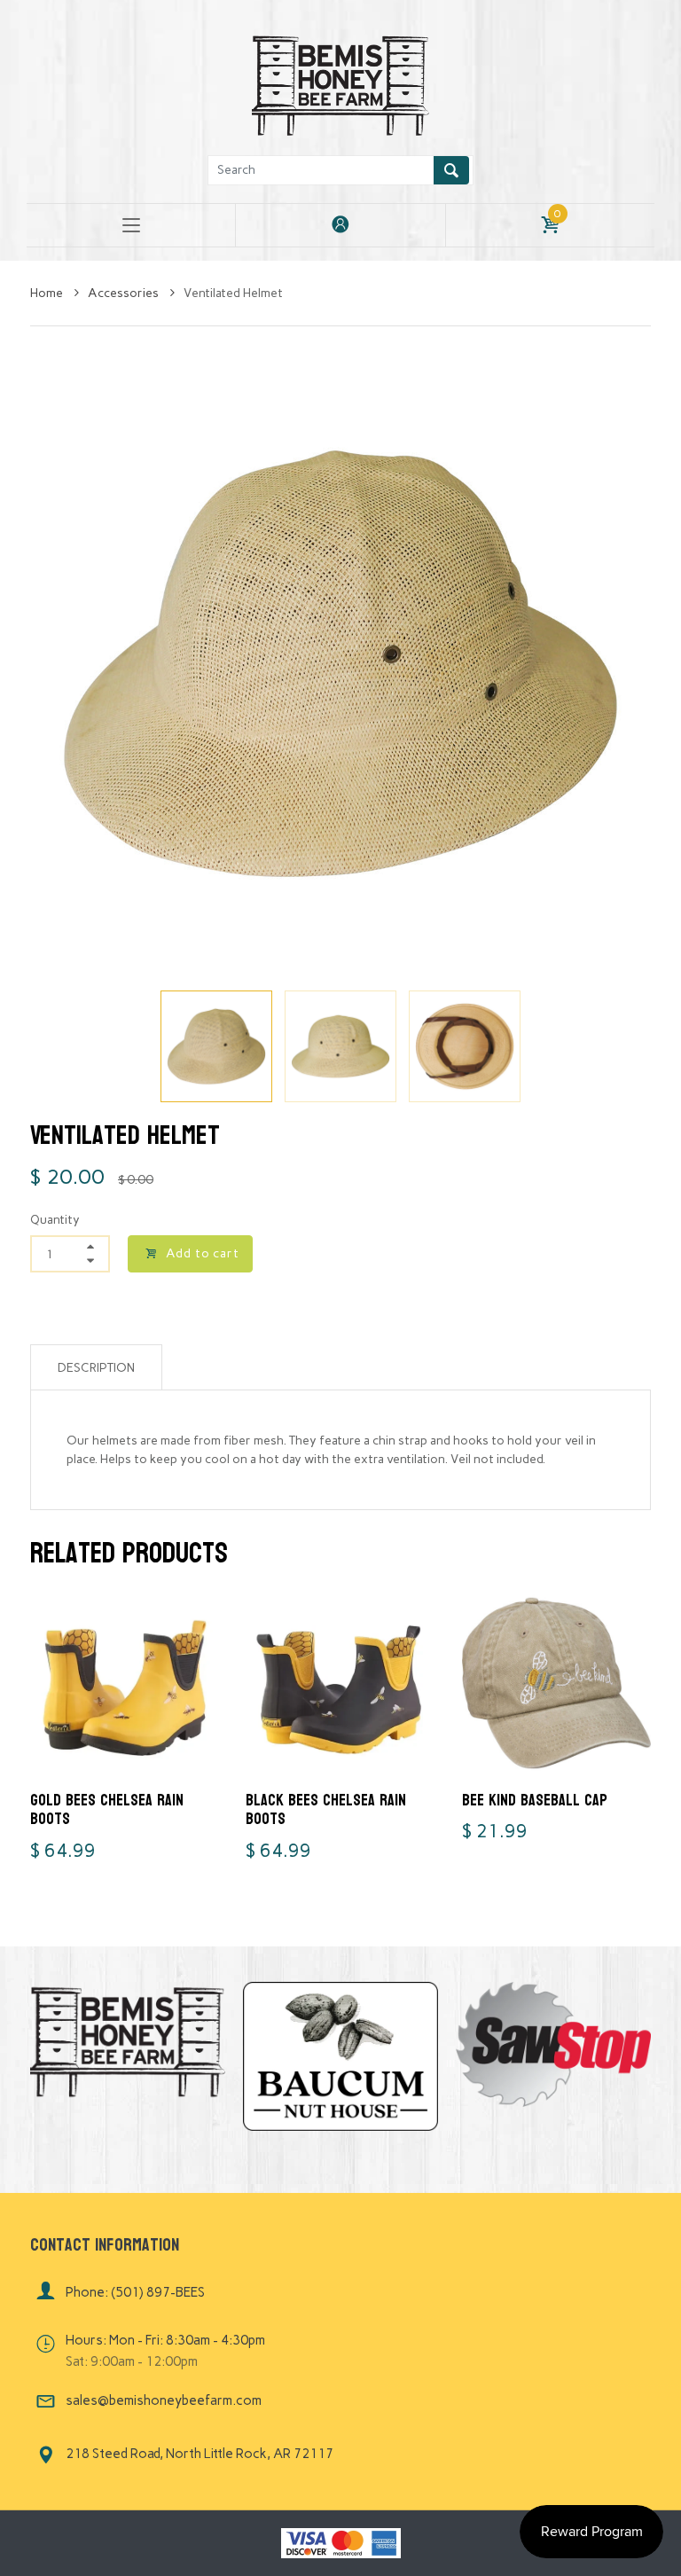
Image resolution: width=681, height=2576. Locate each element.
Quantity (55, 1220)
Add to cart (203, 1253)
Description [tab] (96, 1368)
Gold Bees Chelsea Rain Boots (107, 1810)
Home (48, 293)
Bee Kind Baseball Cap (535, 1801)
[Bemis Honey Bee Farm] (340, 83)
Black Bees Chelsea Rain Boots (326, 1810)
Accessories (125, 293)
